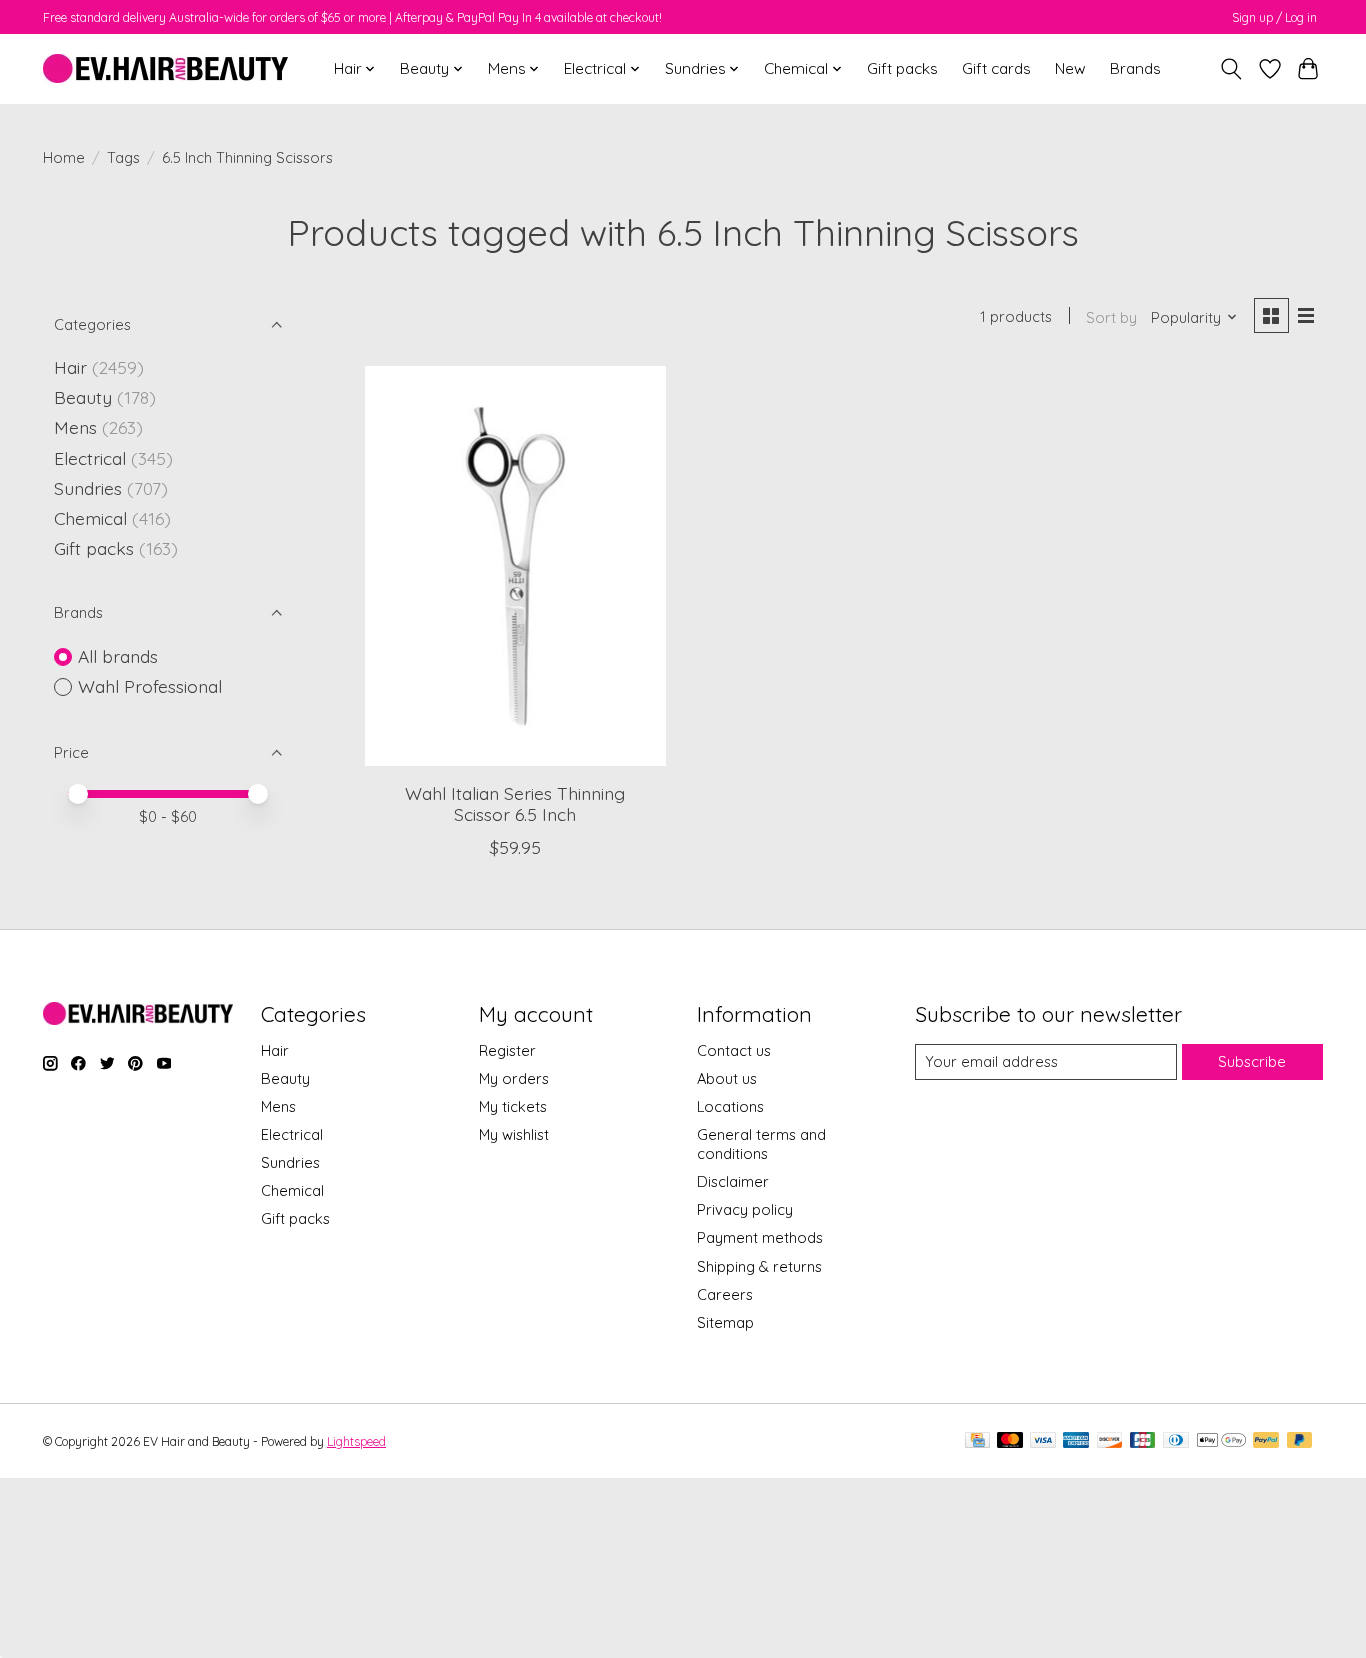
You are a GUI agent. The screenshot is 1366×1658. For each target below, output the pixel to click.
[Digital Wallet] (1221, 1441)
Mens (75, 427)
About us (727, 1078)
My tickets (513, 1106)
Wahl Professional (150, 686)
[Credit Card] (977, 1441)
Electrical (90, 458)
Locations (730, 1106)
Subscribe (1252, 1061)
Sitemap (725, 1322)
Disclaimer (733, 1181)
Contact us (734, 1050)
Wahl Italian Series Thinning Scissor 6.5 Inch (515, 803)
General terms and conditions (761, 1144)
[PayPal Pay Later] (1300, 1441)
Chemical (90, 518)
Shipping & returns (759, 1266)
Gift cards (996, 68)
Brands (1135, 68)
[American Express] (1076, 1441)
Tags (123, 157)
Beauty (83, 397)
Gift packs (902, 68)
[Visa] (1043, 1441)
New (1070, 68)
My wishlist (514, 1134)
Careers (725, 1294)
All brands (118, 656)
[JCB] (1143, 1441)
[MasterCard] (1010, 1441)
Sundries (88, 488)
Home (64, 157)
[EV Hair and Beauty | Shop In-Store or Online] (165, 68)
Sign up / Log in (1274, 17)
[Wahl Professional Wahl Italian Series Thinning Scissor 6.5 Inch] (515, 566)
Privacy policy (745, 1209)
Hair (70, 367)
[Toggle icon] (1231, 69)
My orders (514, 1078)
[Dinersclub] (1176, 1441)
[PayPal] (1266, 1441)
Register (507, 1050)
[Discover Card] (1110, 1441)
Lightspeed (356, 1441)
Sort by (1111, 317)
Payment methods (760, 1237)
